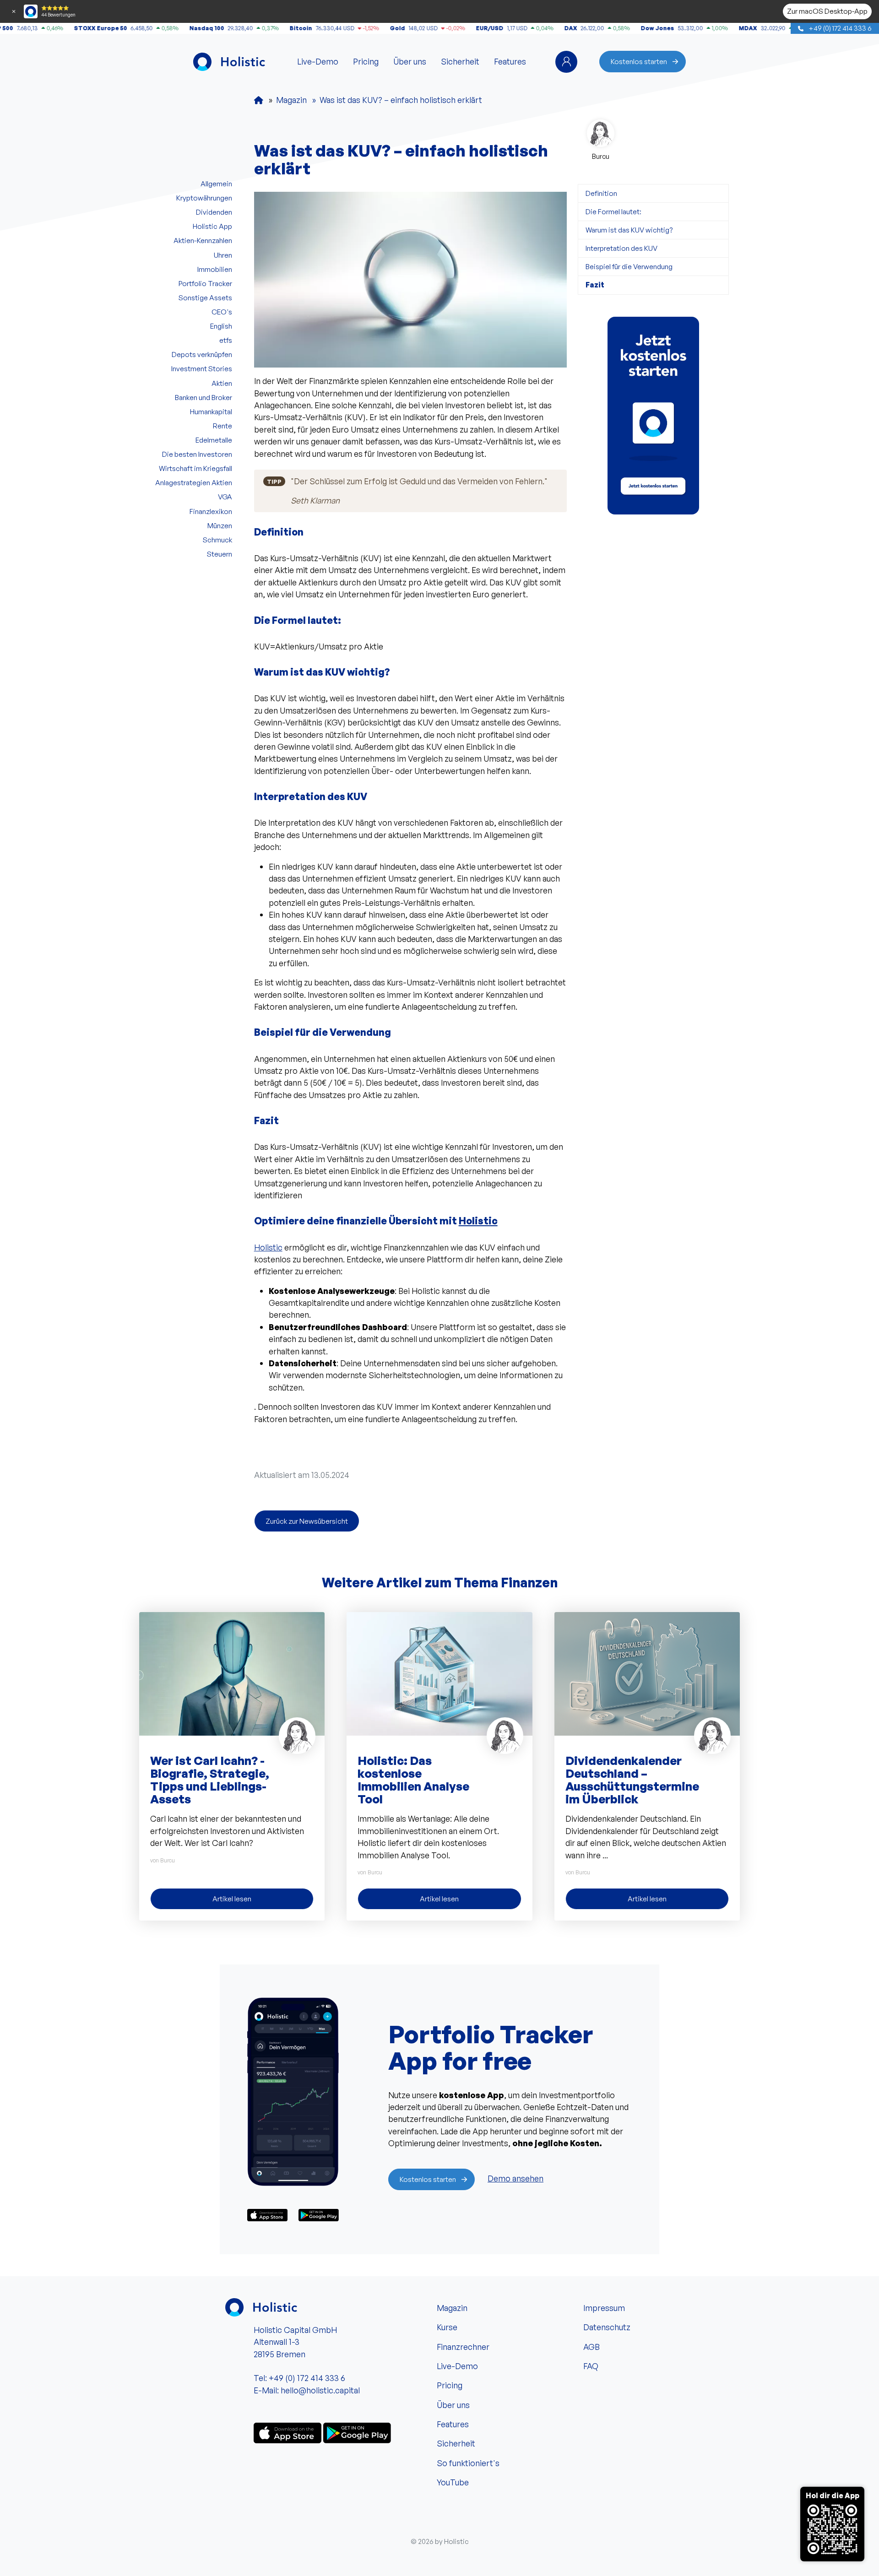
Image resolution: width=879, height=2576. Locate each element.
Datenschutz (607, 2327)
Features (510, 61)
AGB (591, 2347)
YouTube (453, 2482)
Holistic (478, 1221)
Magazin (452, 2308)
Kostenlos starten (639, 61)
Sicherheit (460, 61)
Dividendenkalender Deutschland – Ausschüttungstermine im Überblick (632, 1780)
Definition (601, 193)
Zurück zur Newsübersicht (307, 1521)
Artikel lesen (232, 1899)
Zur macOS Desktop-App (827, 11)
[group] (653, 416)
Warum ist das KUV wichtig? (629, 230)
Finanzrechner (463, 2347)
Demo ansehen (515, 2178)
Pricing (366, 61)
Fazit (595, 285)
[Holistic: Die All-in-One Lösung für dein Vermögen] (259, 100)
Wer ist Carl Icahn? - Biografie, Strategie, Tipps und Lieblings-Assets (210, 1780)
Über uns (410, 61)
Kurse (447, 2327)
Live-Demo (318, 61)
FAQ (591, 2366)
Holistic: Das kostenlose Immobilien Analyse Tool (413, 1780)
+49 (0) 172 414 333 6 (839, 28)
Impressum (604, 2308)
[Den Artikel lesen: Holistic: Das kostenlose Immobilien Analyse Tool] (439, 1673)
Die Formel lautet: (613, 211)
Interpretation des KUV (621, 248)
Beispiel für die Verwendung (629, 266)
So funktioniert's (468, 2463)
